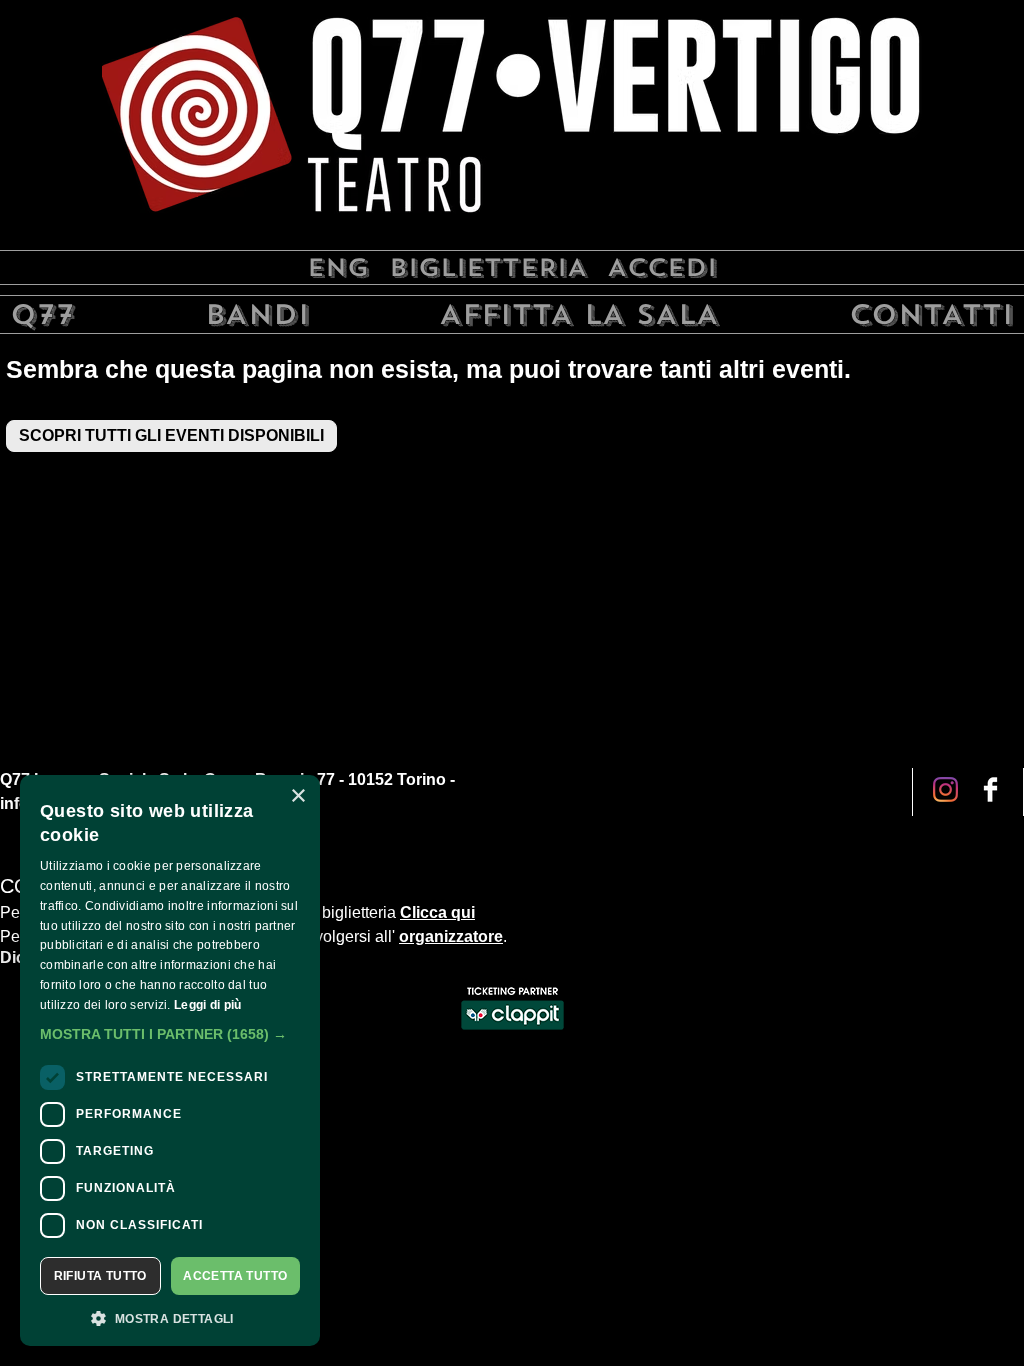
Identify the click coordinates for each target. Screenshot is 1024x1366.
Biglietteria (488, 267)
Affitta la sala (579, 314)
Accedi (662, 267)
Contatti (931, 314)
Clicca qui (437, 912)
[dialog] (170, 1060)
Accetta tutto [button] (235, 1276)
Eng (338, 267)
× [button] (297, 796)
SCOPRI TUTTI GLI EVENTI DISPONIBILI (171, 435)
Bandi (257, 314)
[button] (170, 1034)
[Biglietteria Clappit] (512, 1031)
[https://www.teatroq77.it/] (512, 122)
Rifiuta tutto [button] (100, 1276)
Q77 (42, 314)
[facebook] (945, 791)
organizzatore (451, 936)
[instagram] (990, 791)
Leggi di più (208, 1005)
